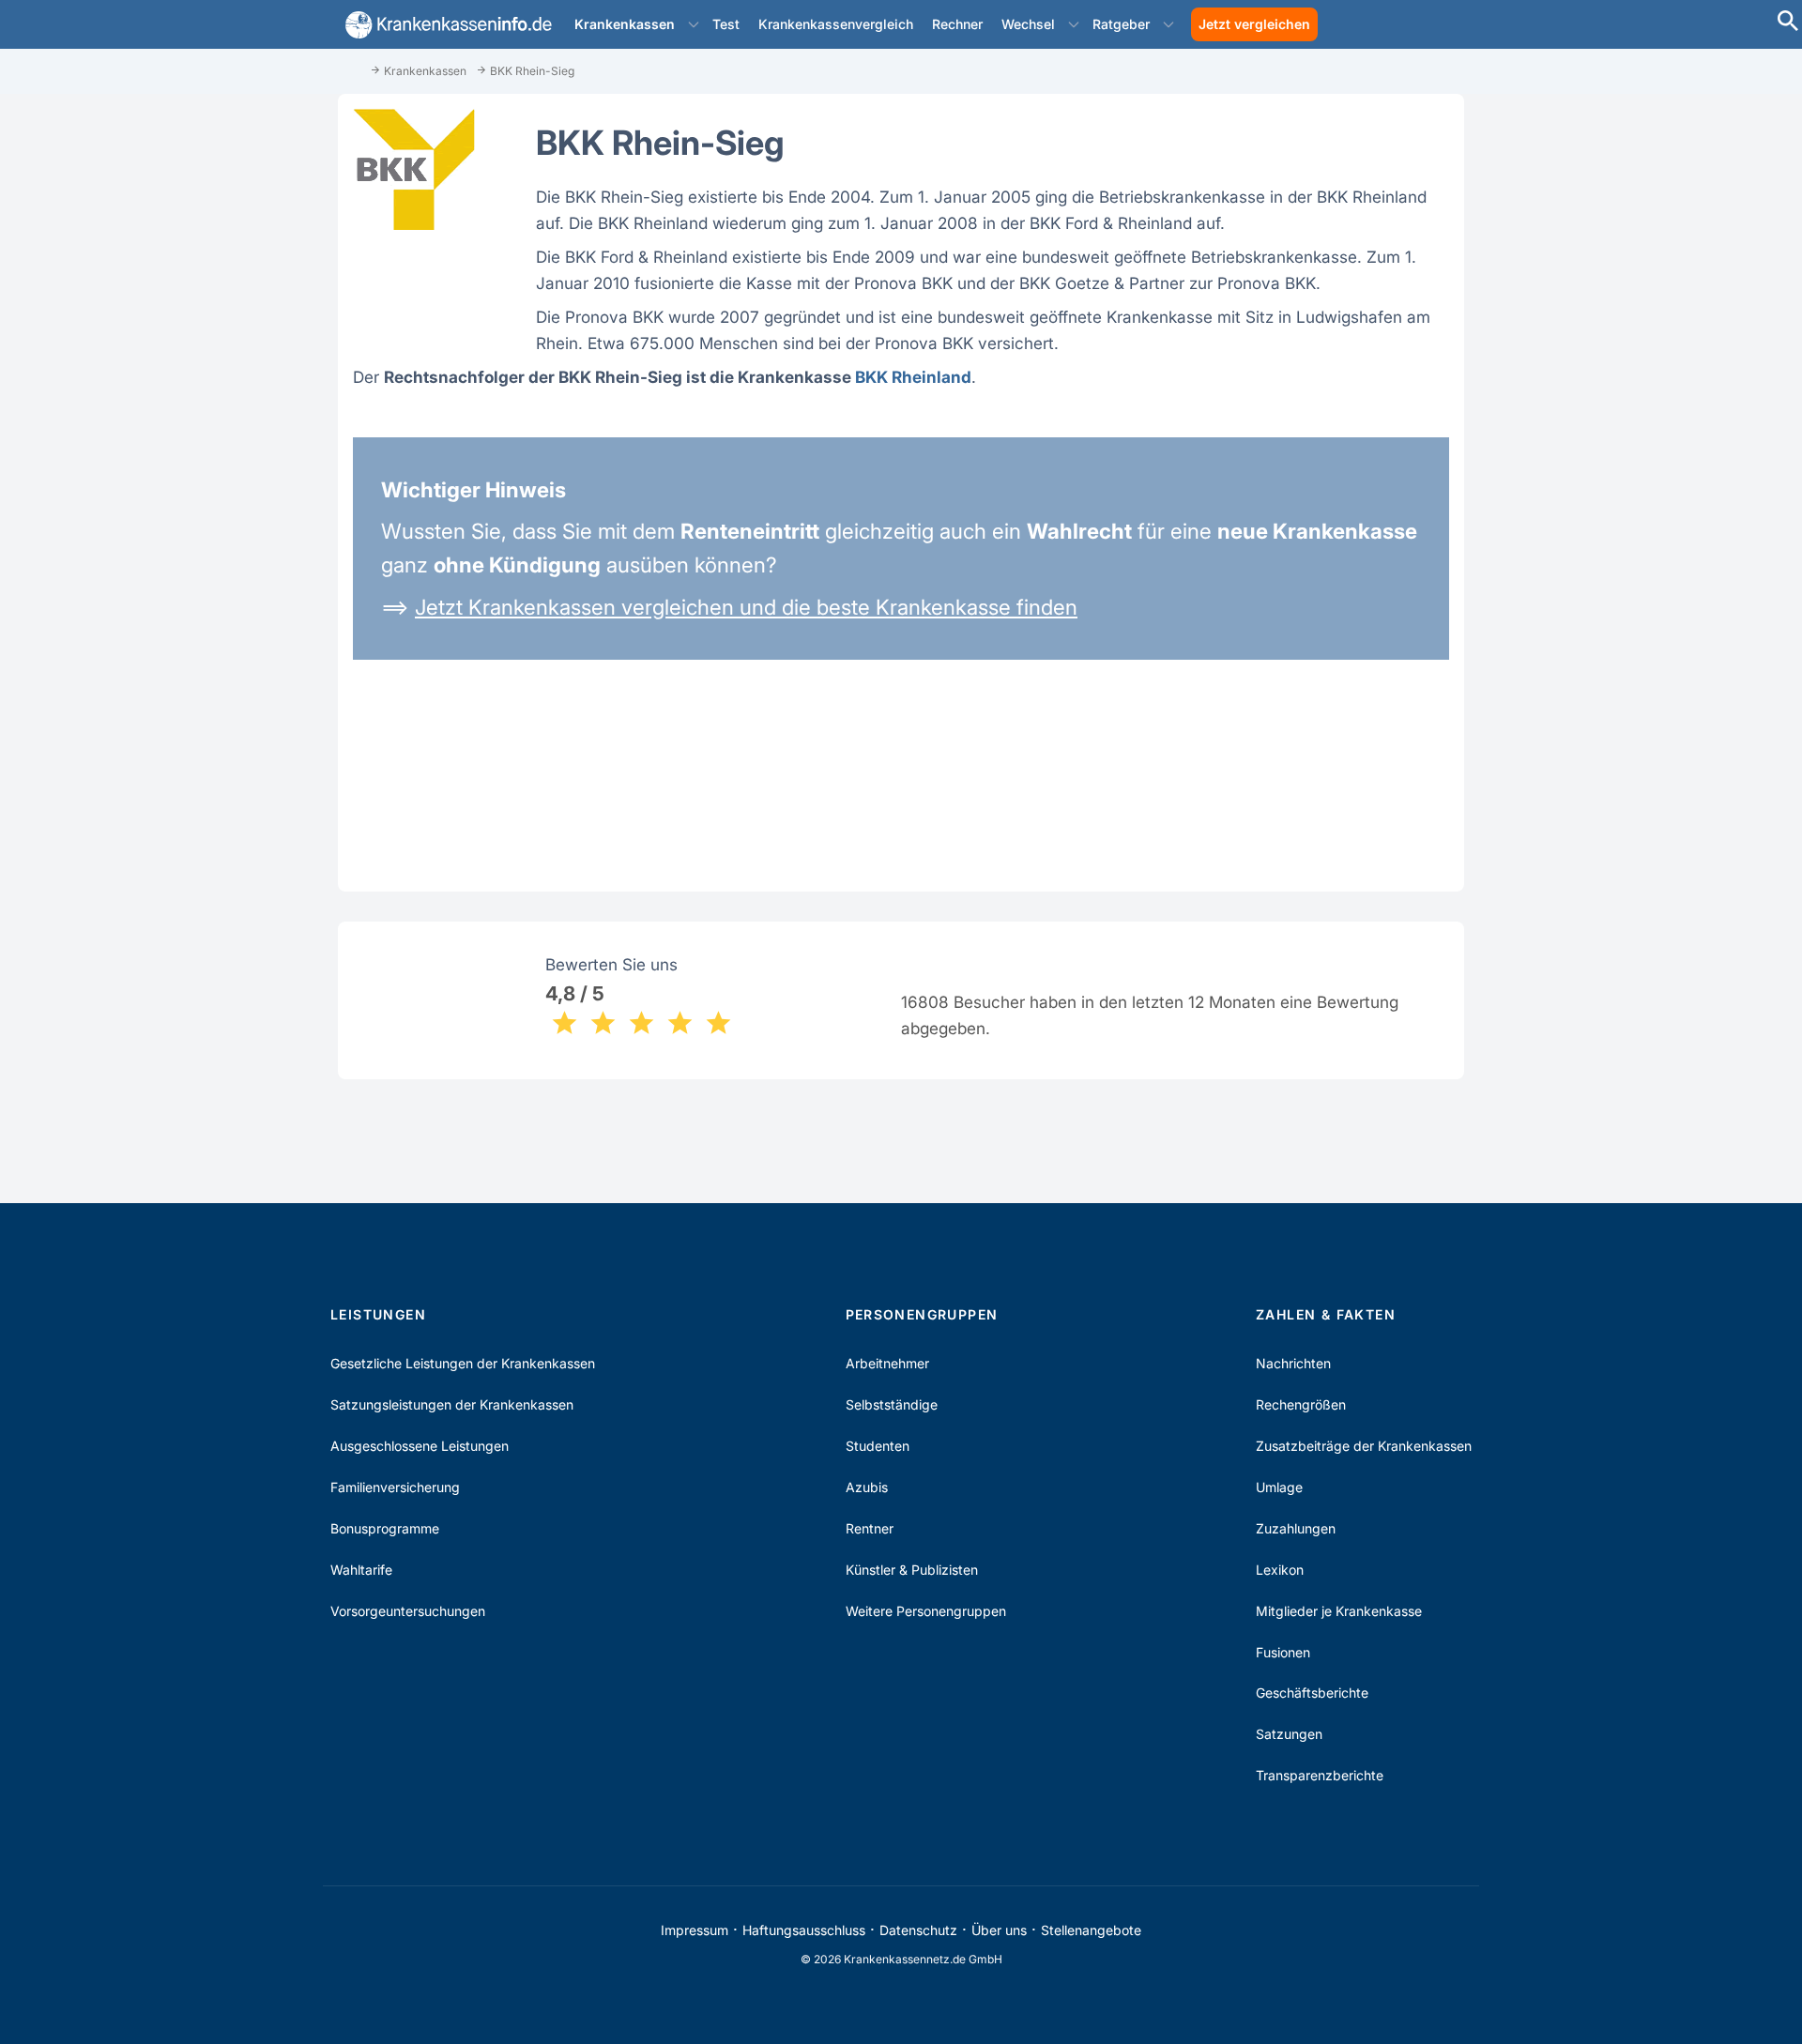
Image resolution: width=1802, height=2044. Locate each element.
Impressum (695, 1930)
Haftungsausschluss (804, 1930)
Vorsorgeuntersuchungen (408, 1611)
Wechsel (1028, 24)
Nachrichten (1293, 1363)
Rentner (870, 1528)
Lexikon (1280, 1570)
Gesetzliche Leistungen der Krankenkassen (463, 1363)
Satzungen (1289, 1734)
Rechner (957, 24)
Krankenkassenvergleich (836, 24)
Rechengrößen (1301, 1404)
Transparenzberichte (1320, 1775)
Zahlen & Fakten (1326, 1314)
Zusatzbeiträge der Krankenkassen (1364, 1446)
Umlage (1279, 1487)
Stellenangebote (1091, 1930)
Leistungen (378, 1314)
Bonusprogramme (385, 1528)
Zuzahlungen (1296, 1528)
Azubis (867, 1487)
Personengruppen (922, 1314)
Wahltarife (361, 1570)
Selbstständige (892, 1404)
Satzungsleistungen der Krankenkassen (452, 1404)
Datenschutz (918, 1930)
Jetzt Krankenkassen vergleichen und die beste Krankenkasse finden (746, 607)
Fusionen (1283, 1652)
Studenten (878, 1446)
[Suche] (1788, 23)
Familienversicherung (395, 1487)
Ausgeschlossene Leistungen (420, 1446)
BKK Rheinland (913, 377)
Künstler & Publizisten (912, 1570)
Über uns (999, 1930)
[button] (694, 24)
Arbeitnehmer (887, 1363)
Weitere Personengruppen (926, 1611)
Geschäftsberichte (1312, 1693)
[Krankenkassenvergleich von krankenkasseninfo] (445, 25)
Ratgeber (1121, 24)
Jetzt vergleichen (1254, 24)
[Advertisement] (1718, 347)
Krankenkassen (625, 24)
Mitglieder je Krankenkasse (1339, 1611)
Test (726, 24)
